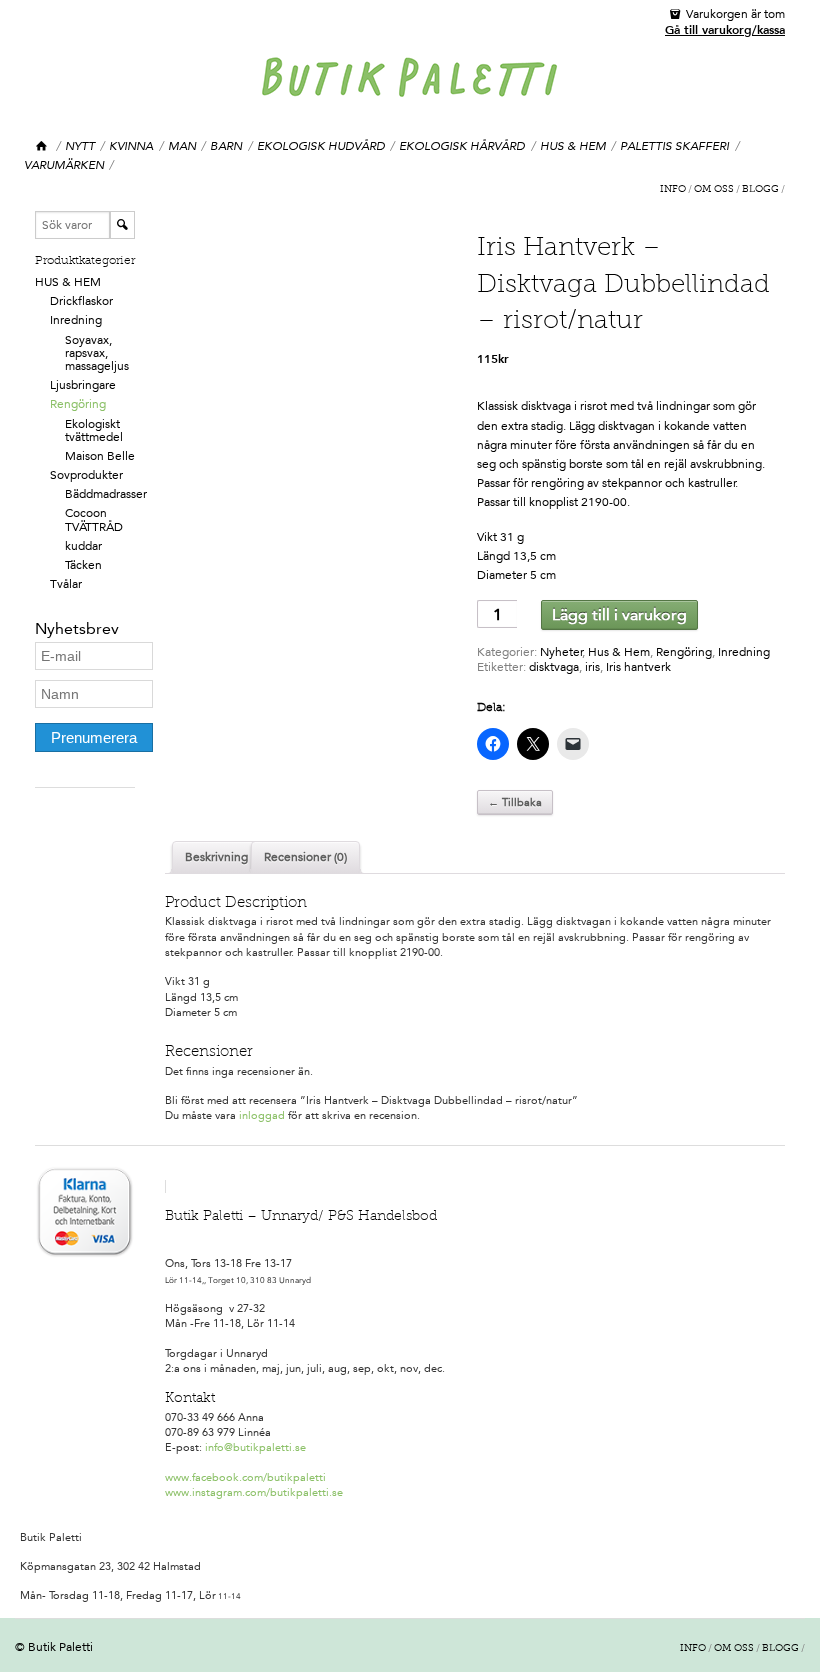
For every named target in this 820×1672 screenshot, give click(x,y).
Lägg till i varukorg (619, 614)
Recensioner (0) (305, 857)
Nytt (80, 146)
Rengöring (78, 404)
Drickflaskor (81, 301)
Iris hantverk (638, 667)
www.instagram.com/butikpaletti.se (254, 1492)
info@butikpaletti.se (255, 1447)
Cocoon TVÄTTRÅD (94, 519)
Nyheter (561, 652)
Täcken (83, 565)
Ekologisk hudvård (321, 146)
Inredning (76, 320)
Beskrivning (216, 857)
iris (592, 667)
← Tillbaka (515, 802)
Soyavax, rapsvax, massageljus (97, 353)
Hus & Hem (573, 146)
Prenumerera (94, 737)
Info (673, 190)
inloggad (262, 1115)
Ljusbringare (83, 385)
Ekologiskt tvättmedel (94, 430)
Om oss (714, 190)
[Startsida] (42, 146)
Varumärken (64, 165)
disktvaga (554, 667)
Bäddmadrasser (106, 494)
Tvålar (66, 584)
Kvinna (131, 146)
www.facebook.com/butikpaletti (245, 1477)
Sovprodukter (86, 475)
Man (182, 146)
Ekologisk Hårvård (462, 146)
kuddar (83, 546)
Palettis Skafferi (674, 146)
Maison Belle (100, 456)
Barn (226, 146)
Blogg (760, 190)
